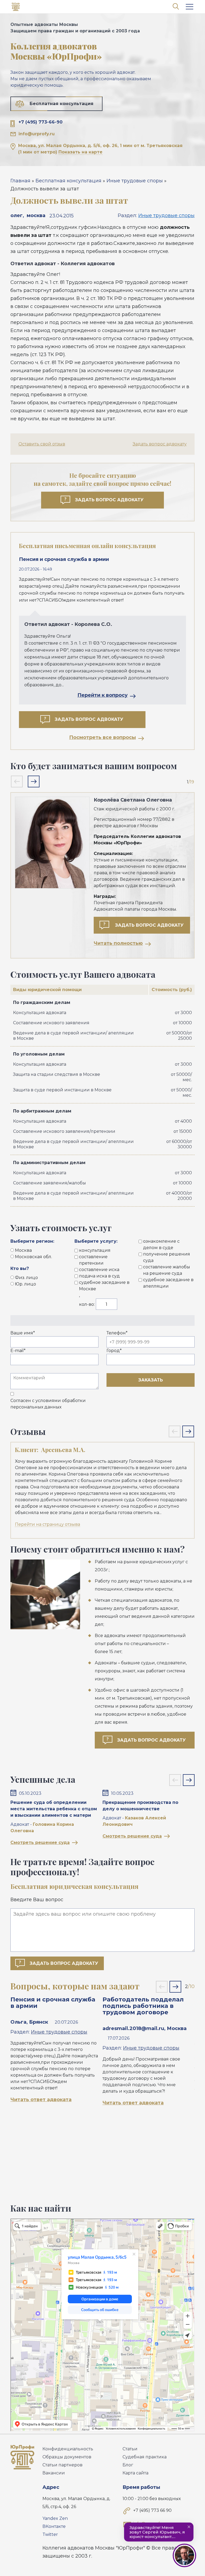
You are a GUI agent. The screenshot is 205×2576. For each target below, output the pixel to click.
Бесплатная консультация (62, 104)
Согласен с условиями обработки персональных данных (48, 1404)
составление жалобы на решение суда (167, 1270)
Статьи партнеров (62, 2465)
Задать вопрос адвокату (160, 444)
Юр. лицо (25, 1284)
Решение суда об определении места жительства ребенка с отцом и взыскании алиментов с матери (54, 1809)
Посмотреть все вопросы (102, 737)
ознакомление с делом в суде (161, 1244)
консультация (95, 1250)
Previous (17, 781)
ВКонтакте (54, 2526)
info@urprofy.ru (37, 134)
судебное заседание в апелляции (168, 1283)
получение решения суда (167, 1257)
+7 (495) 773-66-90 (40, 122)
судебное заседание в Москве (104, 1286)
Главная (20, 181)
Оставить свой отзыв (42, 444)
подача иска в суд (99, 1276)
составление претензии (93, 1260)
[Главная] (16, 8)
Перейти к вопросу (102, 695)
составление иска (99, 1270)
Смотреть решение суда (40, 1843)
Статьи (130, 2449)
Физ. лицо (26, 1278)
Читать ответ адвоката (41, 2100)
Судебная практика (145, 2457)
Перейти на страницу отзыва (48, 1524)
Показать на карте (80, 152)
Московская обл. (33, 1257)
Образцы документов (67, 2457)
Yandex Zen (55, 2518)
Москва (23, 1250)
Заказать (151, 1380)
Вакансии (54, 2473)
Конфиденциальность (68, 2449)
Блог (128, 2465)
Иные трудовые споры (135, 181)
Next (34, 781)
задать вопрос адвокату (149, 925)
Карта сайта (135, 2473)
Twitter (50, 2534)
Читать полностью (118, 943)
